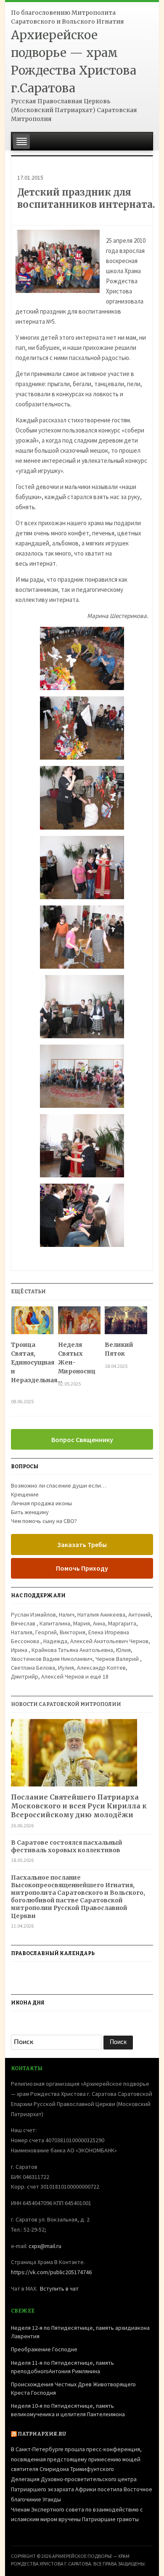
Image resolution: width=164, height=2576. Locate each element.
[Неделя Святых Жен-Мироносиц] (79, 1323)
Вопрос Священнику (82, 1440)
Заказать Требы (82, 1545)
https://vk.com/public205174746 (51, 2272)
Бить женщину (30, 1512)
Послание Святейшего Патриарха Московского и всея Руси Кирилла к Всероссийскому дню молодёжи (79, 1806)
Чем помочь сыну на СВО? (44, 1521)
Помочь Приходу (82, 1568)
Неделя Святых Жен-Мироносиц (77, 1358)
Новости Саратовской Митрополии (66, 1704)
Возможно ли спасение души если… (59, 1485)
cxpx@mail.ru (45, 2246)
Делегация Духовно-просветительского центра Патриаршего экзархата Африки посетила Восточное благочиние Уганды (82, 2489)
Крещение (25, 1494)
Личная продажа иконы (41, 1503)
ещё (99, 1676)
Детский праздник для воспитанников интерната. (86, 198)
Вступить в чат (59, 2289)
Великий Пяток (119, 1349)
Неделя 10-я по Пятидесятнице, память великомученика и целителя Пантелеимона (68, 2410)
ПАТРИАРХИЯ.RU (42, 2434)
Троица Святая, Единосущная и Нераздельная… (32, 1367)
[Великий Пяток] (126, 1323)
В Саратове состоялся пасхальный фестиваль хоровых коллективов (67, 1846)
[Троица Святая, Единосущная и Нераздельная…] (32, 1323)
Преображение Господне (44, 2349)
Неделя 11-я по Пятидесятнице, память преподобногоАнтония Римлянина (62, 2367)
